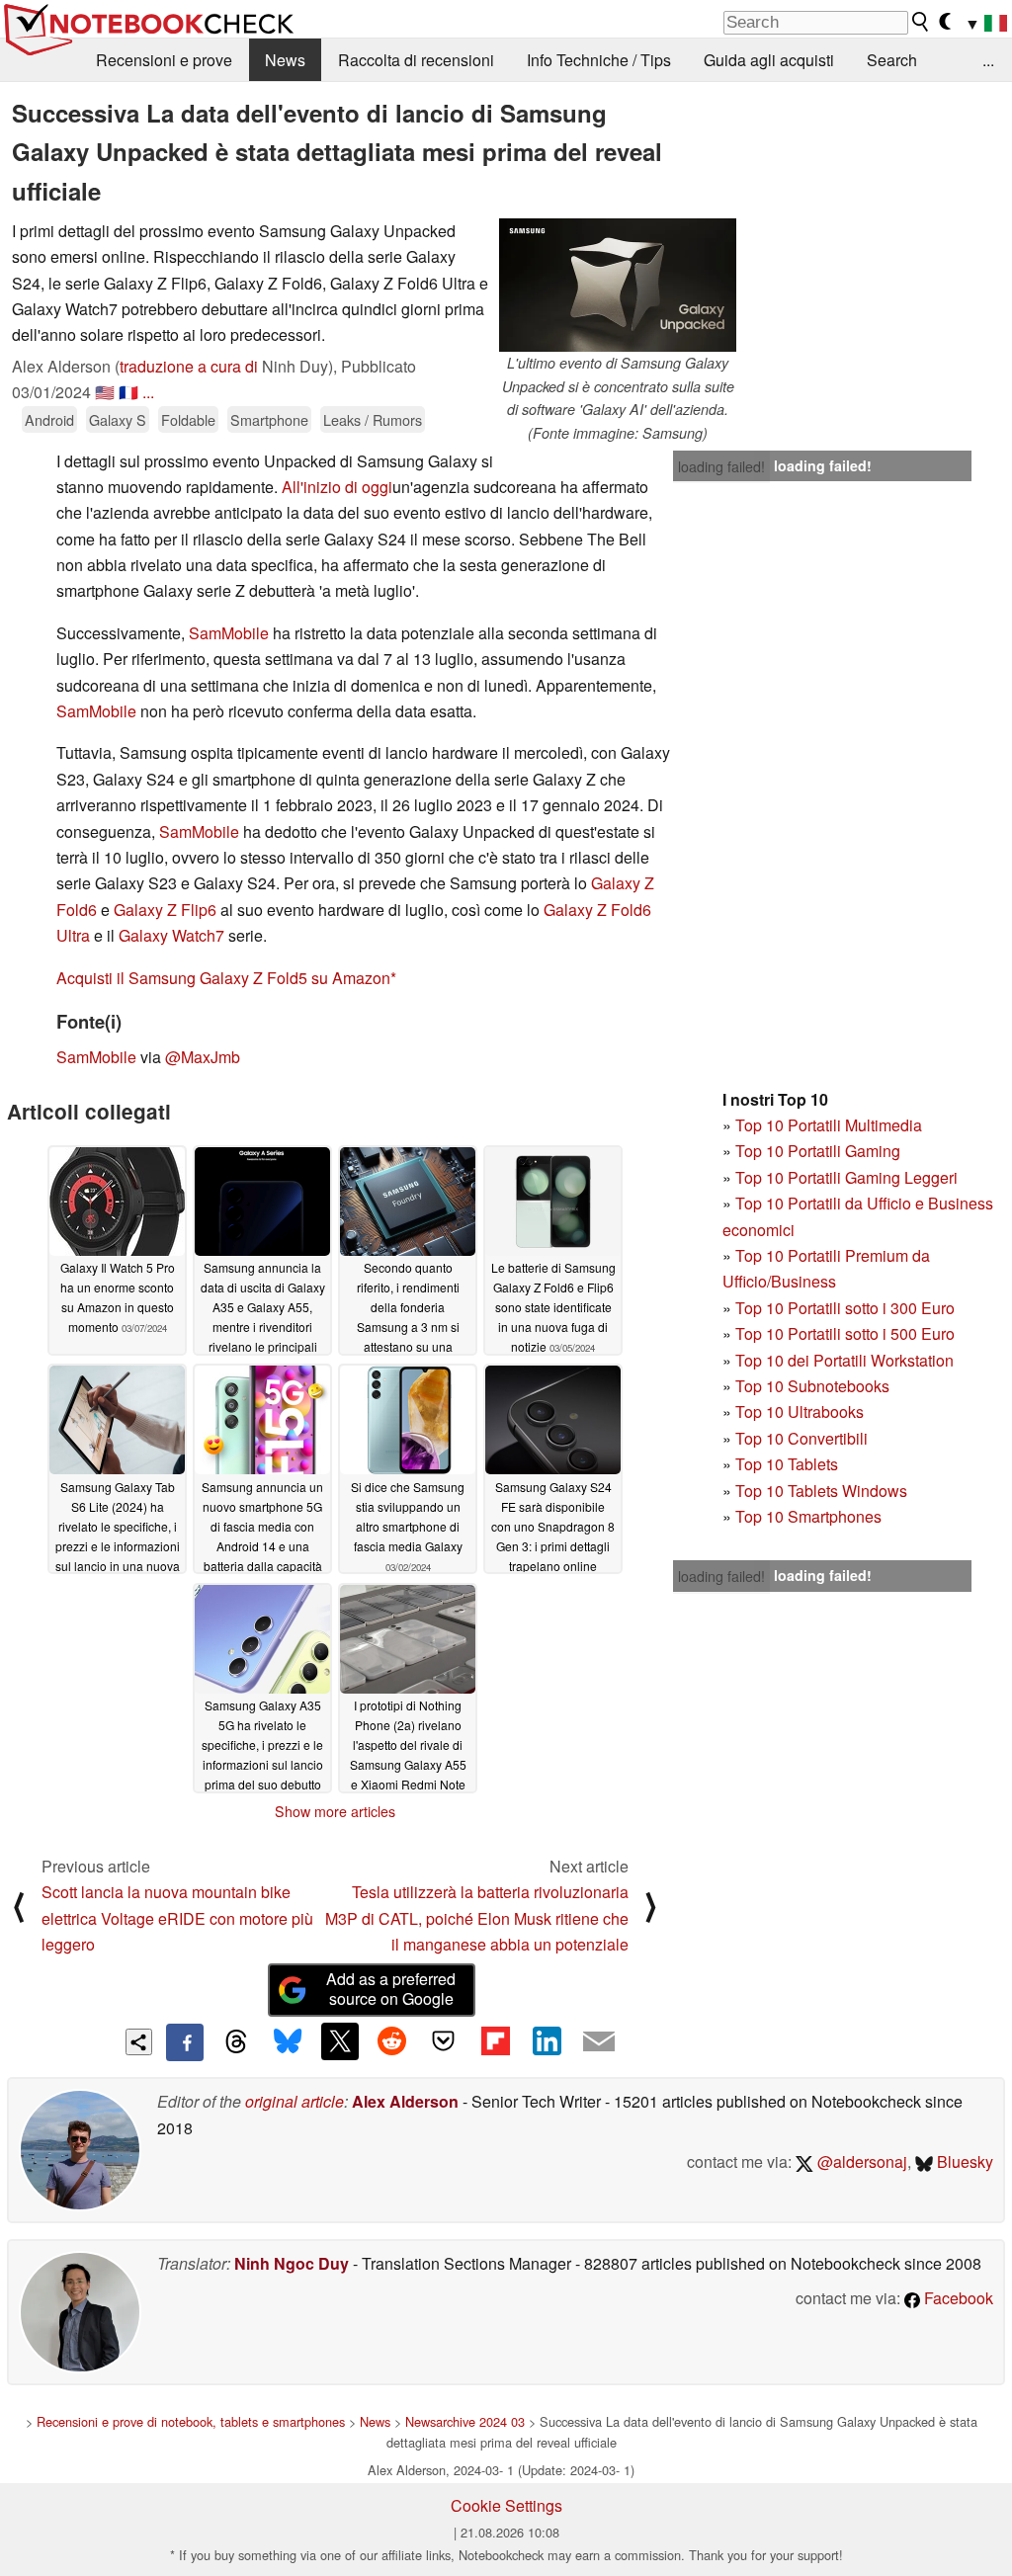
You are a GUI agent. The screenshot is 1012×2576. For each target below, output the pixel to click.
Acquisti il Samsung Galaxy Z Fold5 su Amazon (223, 978)
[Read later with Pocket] (444, 2041)
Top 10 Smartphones (808, 1516)
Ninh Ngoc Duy (292, 2263)
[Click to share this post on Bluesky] (288, 2042)
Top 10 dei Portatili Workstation (844, 1360)
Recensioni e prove (164, 60)
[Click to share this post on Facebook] (185, 2042)
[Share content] (139, 2042)
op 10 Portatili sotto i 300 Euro (849, 1308)
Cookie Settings (506, 2505)
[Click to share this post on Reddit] (391, 2041)
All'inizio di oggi (337, 487)
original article (295, 2101)
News (285, 60)
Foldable (188, 419)
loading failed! (721, 466)
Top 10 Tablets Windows (821, 1491)
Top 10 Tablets (787, 1464)
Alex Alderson (405, 2101)
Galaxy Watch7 (171, 935)
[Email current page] (599, 2042)
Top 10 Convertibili (801, 1438)
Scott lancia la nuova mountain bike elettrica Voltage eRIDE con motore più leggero (177, 1918)
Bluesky (963, 2161)
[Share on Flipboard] (495, 2041)
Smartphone (269, 419)
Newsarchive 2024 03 (465, 2421)
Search (892, 60)
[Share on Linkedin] (547, 2041)
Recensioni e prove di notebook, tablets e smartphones (191, 2421)
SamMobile (229, 633)
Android (49, 419)
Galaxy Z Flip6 (165, 910)
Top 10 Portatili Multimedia (829, 1125)
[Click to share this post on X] (340, 2041)
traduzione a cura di (189, 366)
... (988, 60)
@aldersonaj (860, 2161)
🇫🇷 (128, 392)
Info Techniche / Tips (599, 60)
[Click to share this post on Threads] (236, 2042)
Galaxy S (118, 419)
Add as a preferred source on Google (391, 1989)
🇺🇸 (105, 392)
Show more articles (335, 1811)
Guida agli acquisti (769, 60)
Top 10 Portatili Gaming (818, 1151)
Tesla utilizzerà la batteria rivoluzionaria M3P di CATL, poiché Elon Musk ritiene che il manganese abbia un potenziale (477, 1918)
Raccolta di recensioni (416, 60)
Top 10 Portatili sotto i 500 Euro (845, 1333)
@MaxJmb (203, 1057)
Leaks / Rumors (373, 419)
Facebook (957, 2298)
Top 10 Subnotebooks (812, 1386)
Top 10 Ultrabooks (800, 1412)
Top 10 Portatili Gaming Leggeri (846, 1177)
